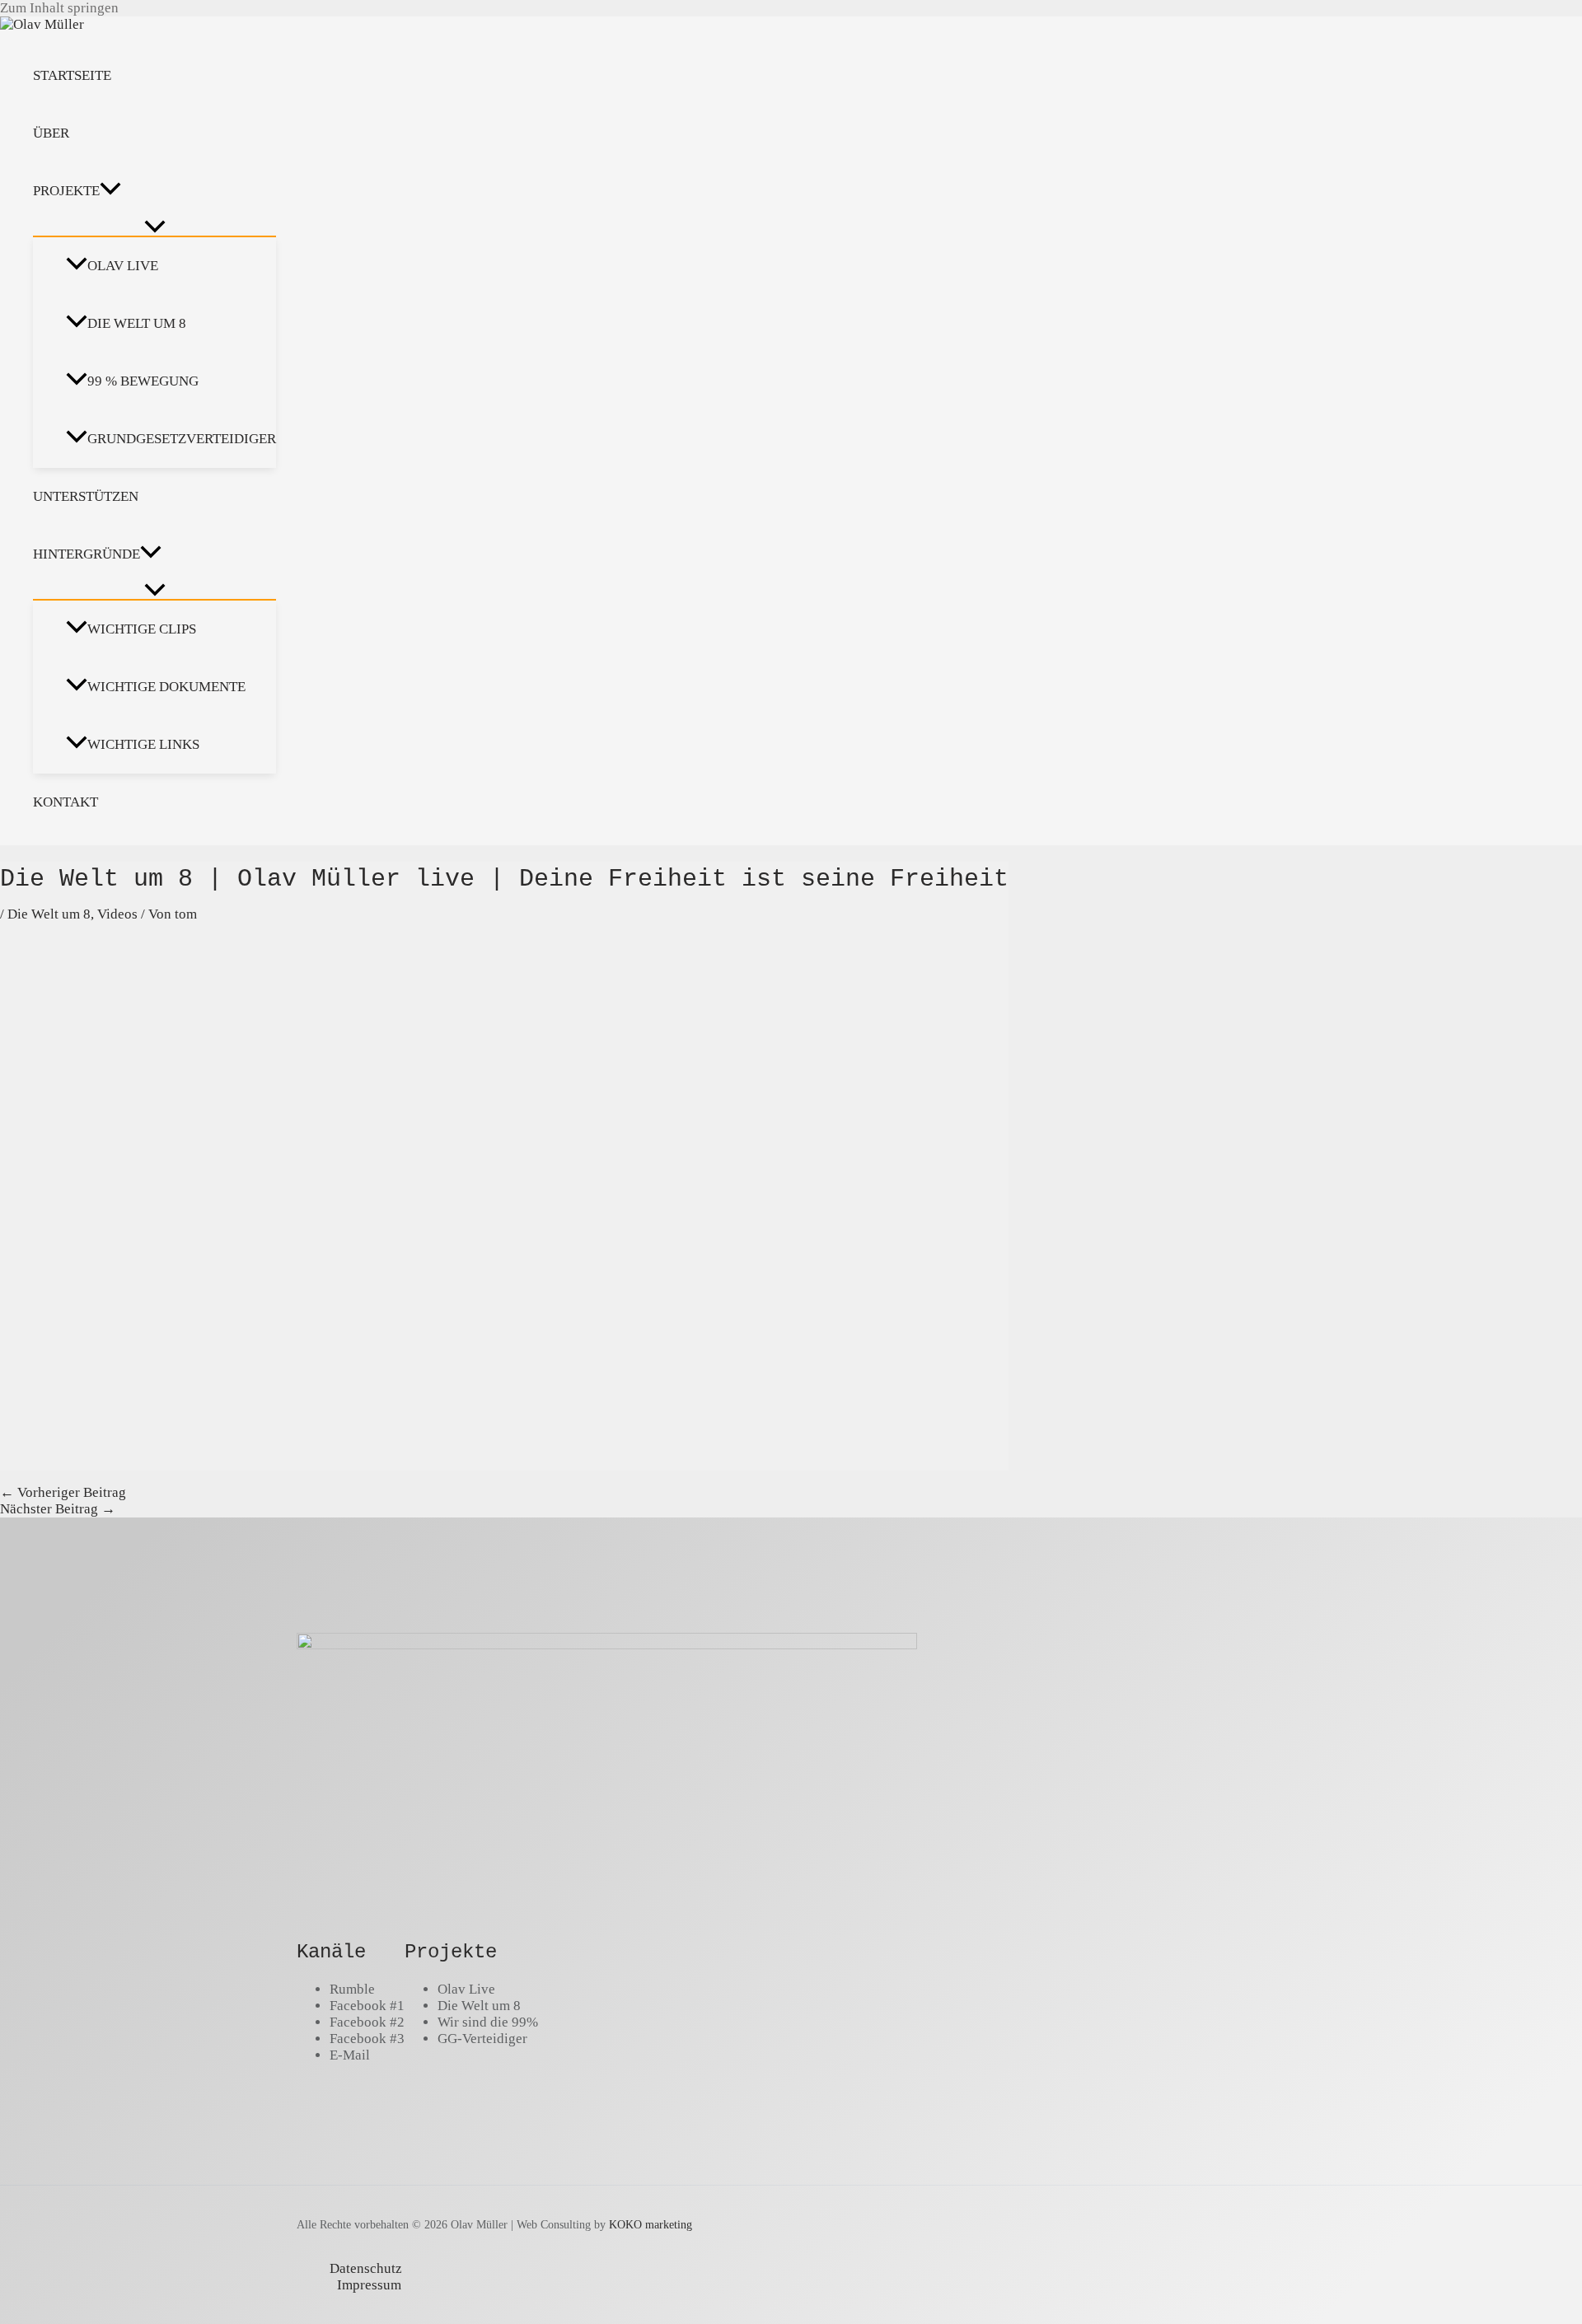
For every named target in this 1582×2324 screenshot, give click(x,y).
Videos (117, 914)
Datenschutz (366, 2268)
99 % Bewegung (143, 381)
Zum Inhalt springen (59, 8)
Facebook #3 (367, 2039)
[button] (110, 191)
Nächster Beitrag (58, 1509)
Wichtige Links (143, 744)
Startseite (72, 75)
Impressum (369, 2285)
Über (51, 133)
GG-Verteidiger (482, 2039)
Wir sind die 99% (488, 2022)
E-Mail (350, 2055)
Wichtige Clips (142, 629)
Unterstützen (86, 496)
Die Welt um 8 (137, 323)
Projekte (66, 191)
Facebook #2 (367, 2022)
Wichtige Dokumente (166, 687)
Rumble (352, 1989)
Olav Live (123, 266)
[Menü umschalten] (154, 228)
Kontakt (66, 802)
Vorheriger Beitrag (63, 1492)
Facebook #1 (367, 2006)
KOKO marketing (651, 2224)
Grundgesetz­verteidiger (182, 439)
